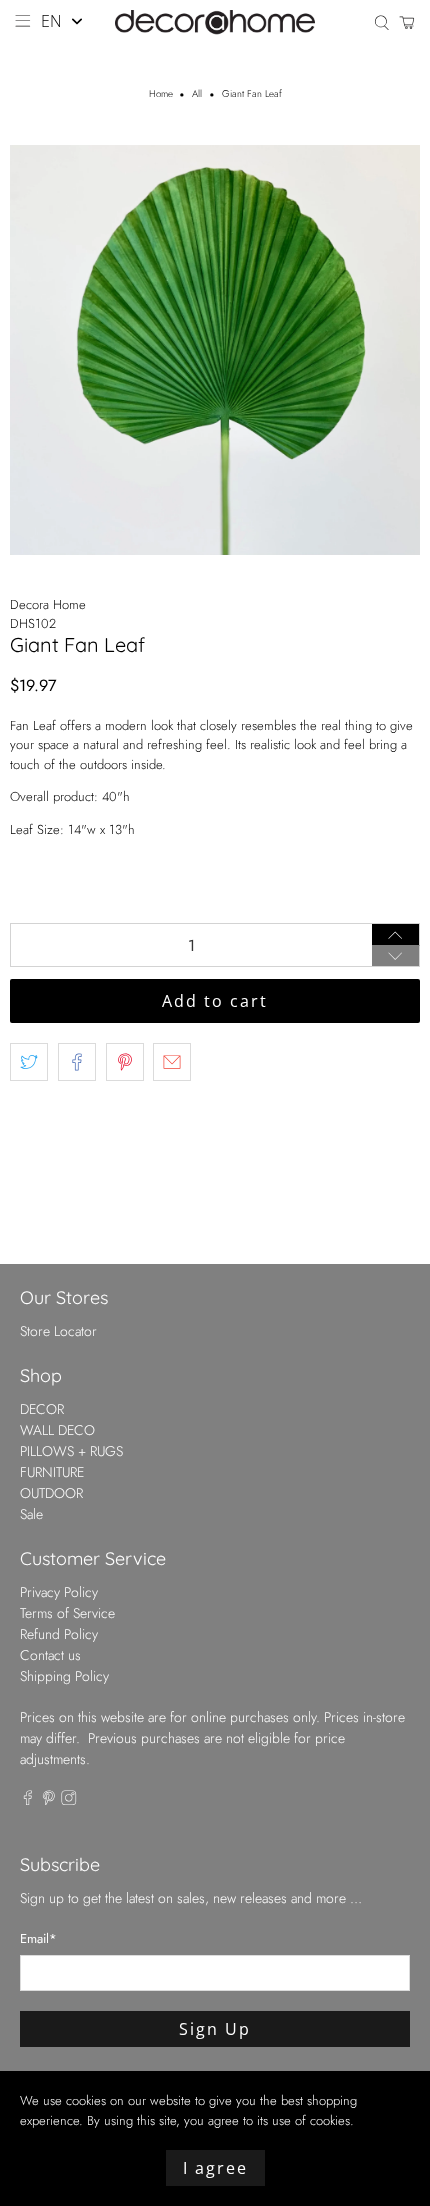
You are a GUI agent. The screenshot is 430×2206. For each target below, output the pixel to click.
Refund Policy (59, 1634)
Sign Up (215, 2029)
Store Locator (58, 1331)
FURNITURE (52, 1472)
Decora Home (48, 604)
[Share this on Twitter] (29, 1062)
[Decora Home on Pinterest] (49, 1800)
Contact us (50, 1655)
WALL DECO (57, 1430)
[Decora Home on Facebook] (28, 1800)
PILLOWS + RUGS (71, 1451)
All (197, 95)
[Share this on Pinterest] (125, 1062)
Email (38, 1938)
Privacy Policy (59, 1592)
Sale (31, 1514)
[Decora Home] (215, 22)
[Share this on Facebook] (77, 1062)
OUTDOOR (51, 1493)
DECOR (42, 1409)
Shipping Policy (64, 1676)
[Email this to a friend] (172, 1062)
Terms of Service (67, 1613)
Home (161, 95)
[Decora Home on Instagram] (69, 1800)
